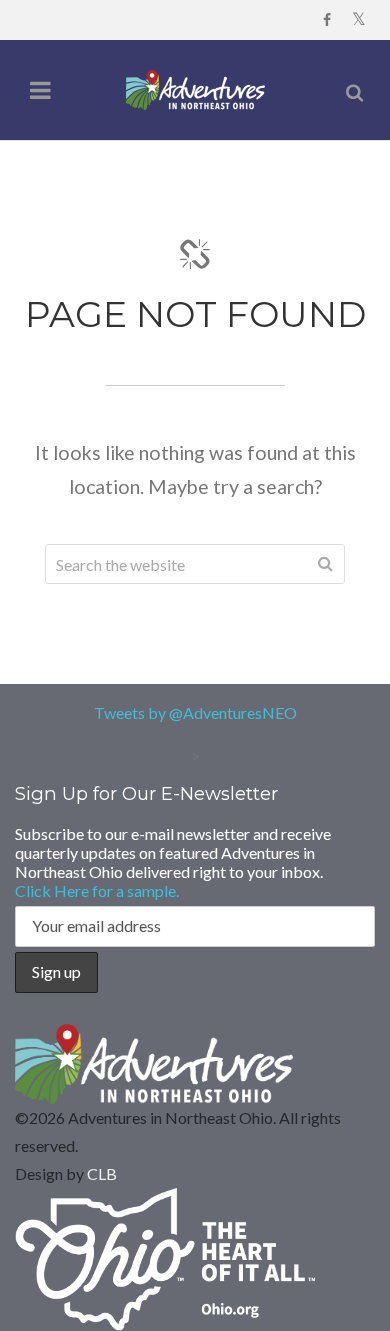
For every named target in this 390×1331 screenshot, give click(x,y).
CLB (102, 1173)
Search (325, 564)
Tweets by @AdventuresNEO (195, 712)
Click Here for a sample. (97, 890)
